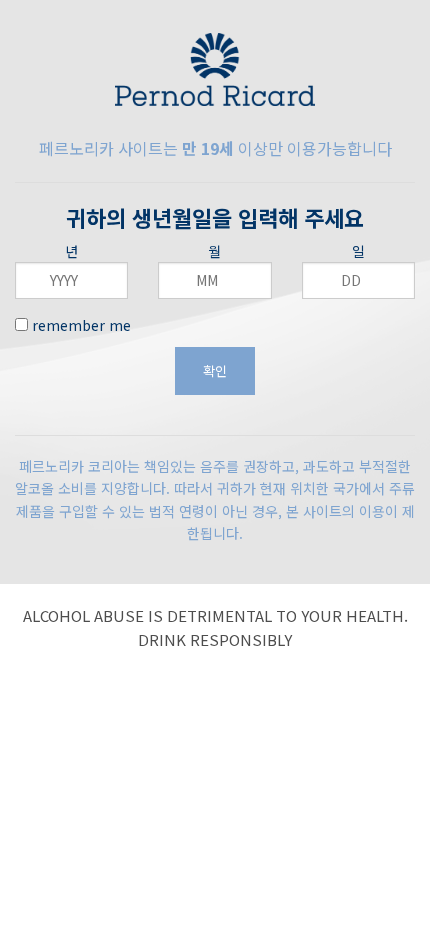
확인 (215, 370)
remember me (79, 325)
